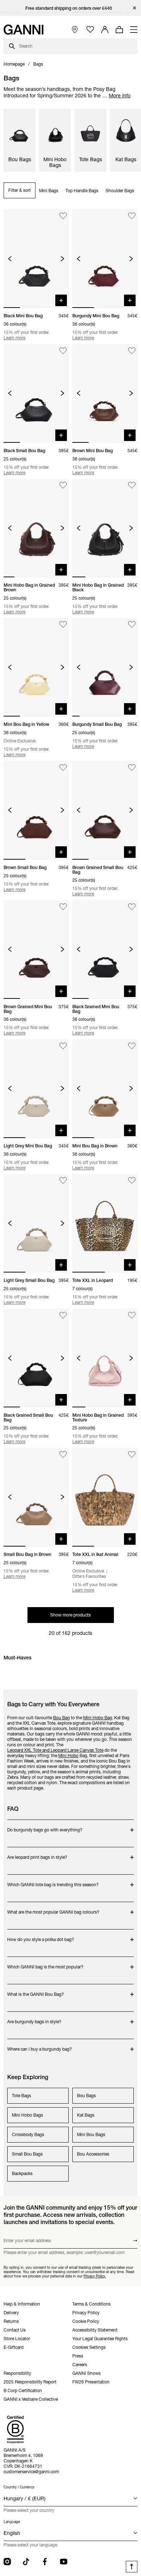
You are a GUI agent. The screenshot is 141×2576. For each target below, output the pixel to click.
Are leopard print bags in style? (37, 1854)
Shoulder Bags (120, 191)
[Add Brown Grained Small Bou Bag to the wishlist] (132, 767)
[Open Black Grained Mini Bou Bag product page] (105, 949)
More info (120, 96)
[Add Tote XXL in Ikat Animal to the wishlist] (132, 1454)
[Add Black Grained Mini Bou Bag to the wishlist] (132, 907)
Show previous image (10, 259)
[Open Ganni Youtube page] (64, 2562)
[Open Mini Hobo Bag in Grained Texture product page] (105, 1358)
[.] (71, 8)
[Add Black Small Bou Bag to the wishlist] (63, 351)
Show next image (62, 259)
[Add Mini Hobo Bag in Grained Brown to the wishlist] (63, 486)
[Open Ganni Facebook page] (45, 2562)
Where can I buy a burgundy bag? (40, 2045)
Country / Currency (19, 2487)
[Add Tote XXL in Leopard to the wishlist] (132, 1181)
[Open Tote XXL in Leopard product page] (105, 1223)
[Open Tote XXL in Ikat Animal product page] (105, 1497)
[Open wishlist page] (90, 30)
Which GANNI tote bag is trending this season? (53, 1881)
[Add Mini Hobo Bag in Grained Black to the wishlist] (132, 486)
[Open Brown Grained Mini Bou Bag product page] (36, 949)
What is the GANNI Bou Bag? (36, 1991)
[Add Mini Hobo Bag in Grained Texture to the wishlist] (132, 1315)
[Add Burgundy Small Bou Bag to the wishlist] (132, 625)
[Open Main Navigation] (134, 30)
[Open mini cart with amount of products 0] (119, 30)
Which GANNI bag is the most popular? (45, 1963)
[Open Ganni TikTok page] (26, 2562)
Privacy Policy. (95, 2276)
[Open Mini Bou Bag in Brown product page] (105, 1089)
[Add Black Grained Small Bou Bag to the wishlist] (63, 1315)
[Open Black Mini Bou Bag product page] (36, 259)
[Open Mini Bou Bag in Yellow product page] (36, 667)
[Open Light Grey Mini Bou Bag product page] (36, 1089)
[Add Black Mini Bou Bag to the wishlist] (63, 216)
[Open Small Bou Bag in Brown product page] (36, 1497)
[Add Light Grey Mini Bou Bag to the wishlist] (63, 1046)
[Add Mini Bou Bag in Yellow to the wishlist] (63, 625)
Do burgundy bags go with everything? (45, 1826)
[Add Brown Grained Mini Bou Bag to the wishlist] (63, 907)
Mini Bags (49, 191)
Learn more (14, 338)
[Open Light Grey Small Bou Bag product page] (36, 1223)
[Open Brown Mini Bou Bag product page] (105, 393)
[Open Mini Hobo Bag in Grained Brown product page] (36, 528)
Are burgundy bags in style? (36, 2018)
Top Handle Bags (82, 191)
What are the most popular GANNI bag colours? (53, 1908)
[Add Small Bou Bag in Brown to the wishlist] (63, 1454)
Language (12, 2522)
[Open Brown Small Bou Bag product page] (36, 810)
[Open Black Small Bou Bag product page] (36, 393)
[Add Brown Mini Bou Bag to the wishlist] (132, 351)
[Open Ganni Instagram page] (7, 2562)
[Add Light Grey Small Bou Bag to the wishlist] (63, 1181)
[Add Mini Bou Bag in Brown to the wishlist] (132, 1046)
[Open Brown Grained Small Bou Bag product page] (105, 810)
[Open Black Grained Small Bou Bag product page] (36, 1358)
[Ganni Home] (23, 30)
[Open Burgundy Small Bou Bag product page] (105, 667)
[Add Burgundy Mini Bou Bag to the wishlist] (132, 216)
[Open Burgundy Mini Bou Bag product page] (105, 259)
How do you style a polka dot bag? (41, 1936)
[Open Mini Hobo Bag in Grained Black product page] (105, 528)
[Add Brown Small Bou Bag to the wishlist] (63, 767)
